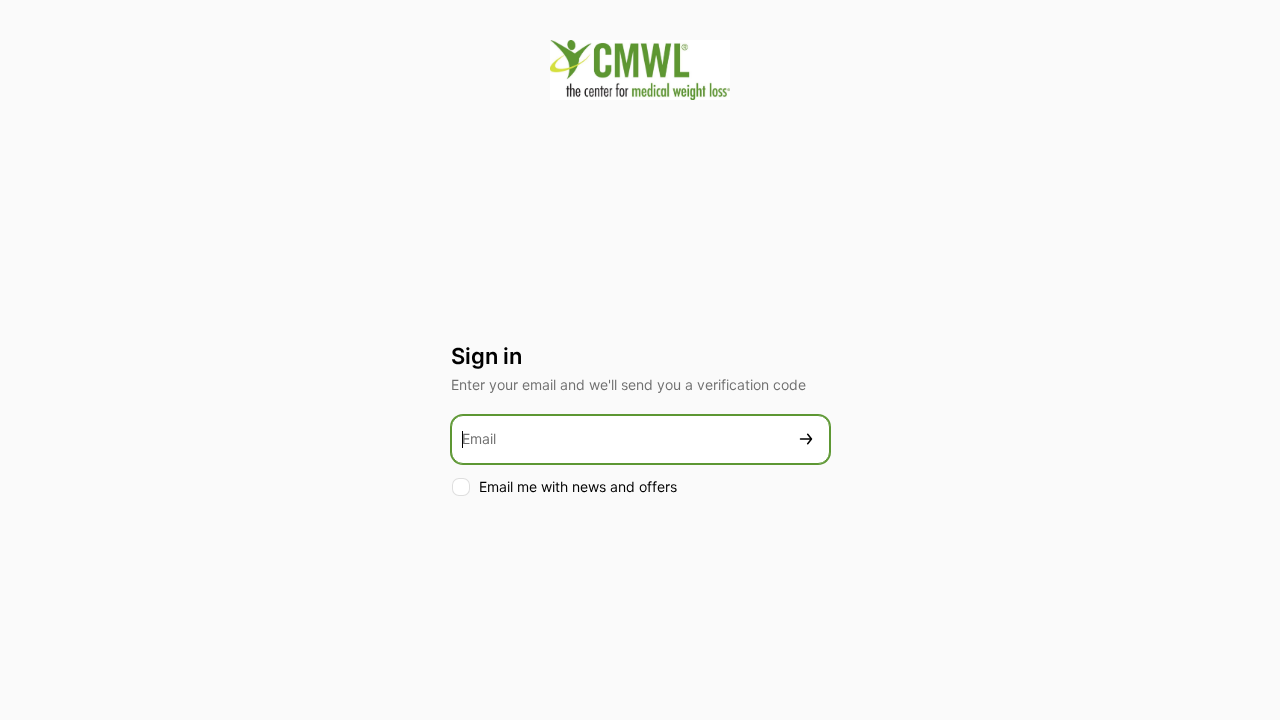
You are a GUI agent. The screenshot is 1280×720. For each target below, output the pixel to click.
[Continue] (806, 439)
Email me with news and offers (578, 486)
